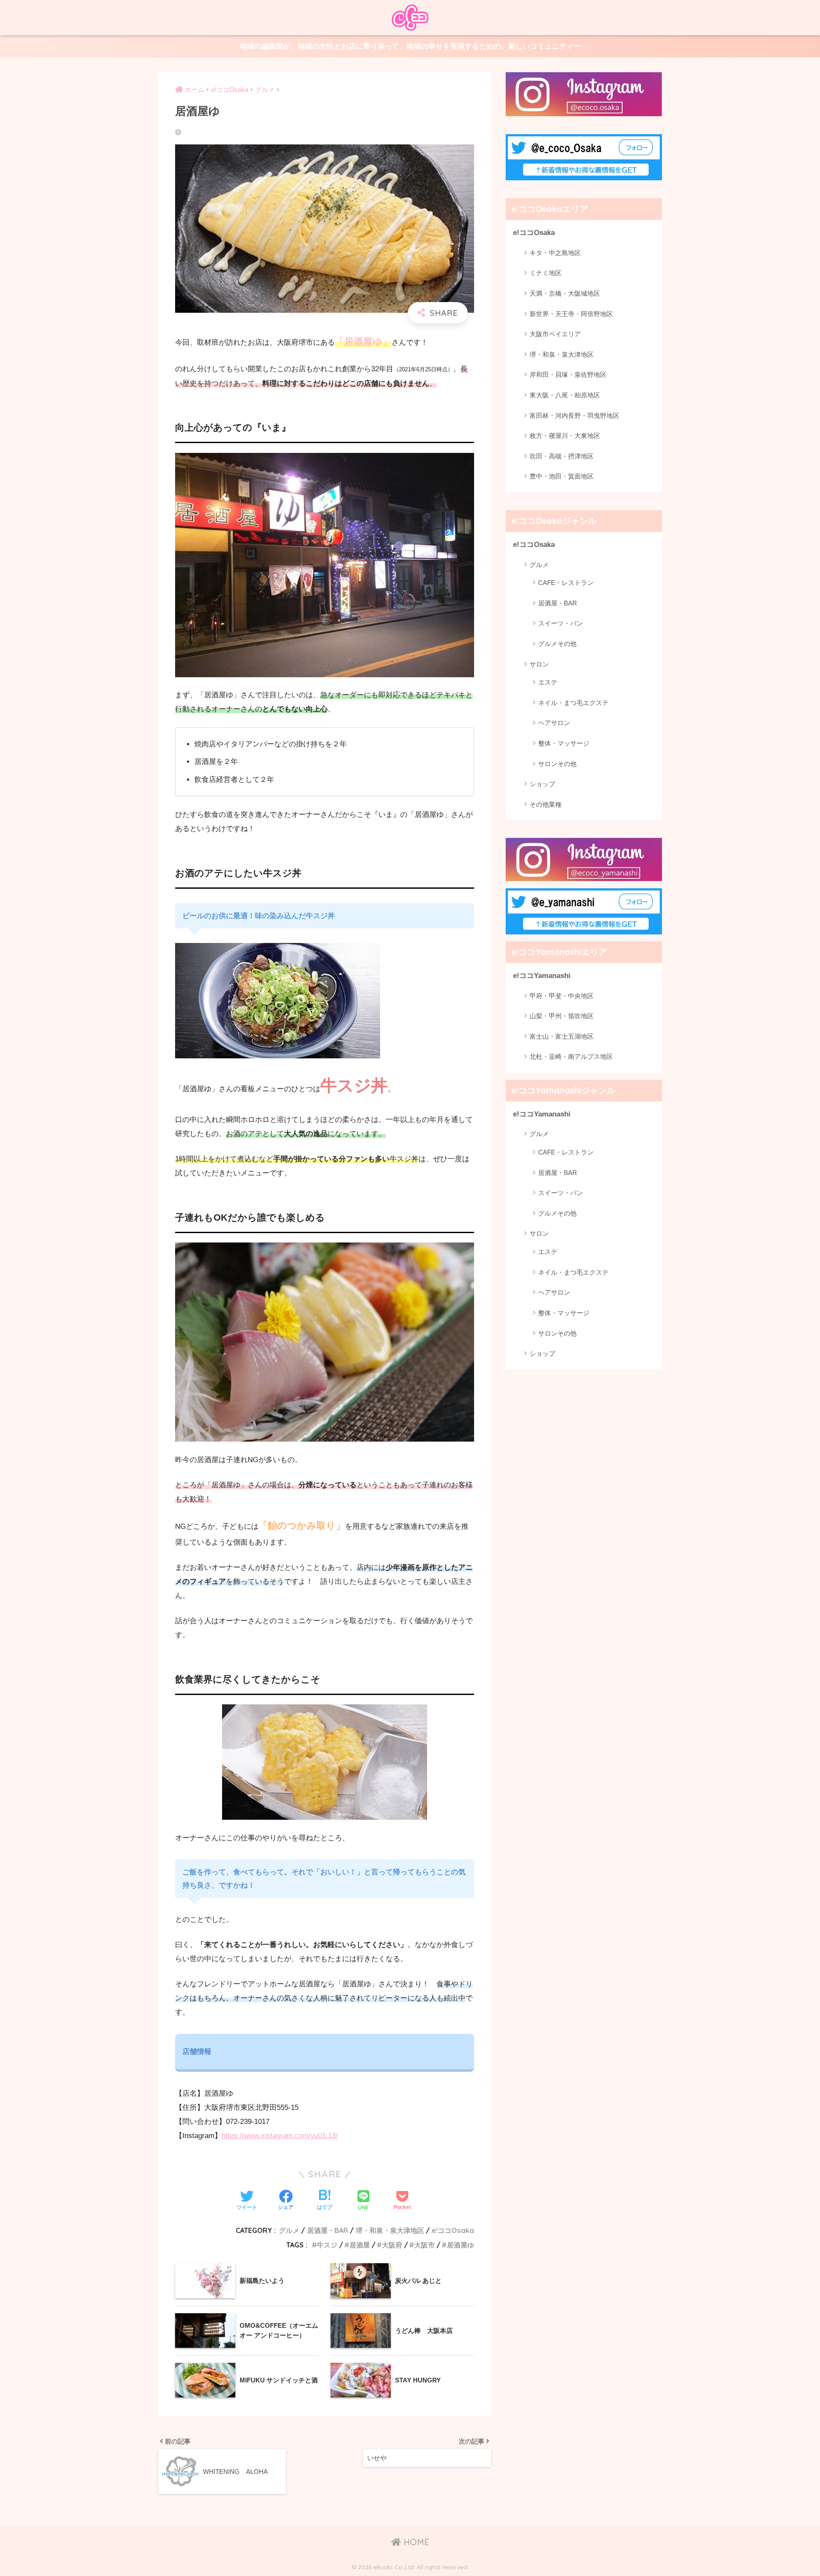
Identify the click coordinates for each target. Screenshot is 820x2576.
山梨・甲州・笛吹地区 (562, 1016)
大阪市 (425, 2245)
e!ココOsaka (453, 2230)
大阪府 (392, 2245)
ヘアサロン (554, 723)
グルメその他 (557, 644)
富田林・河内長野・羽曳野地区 (574, 416)
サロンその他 (557, 764)
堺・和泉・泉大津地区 (390, 2230)
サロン (539, 664)
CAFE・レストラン (566, 583)
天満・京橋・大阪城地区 (565, 293)
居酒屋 (360, 2245)
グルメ (289, 2230)
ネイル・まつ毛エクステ (573, 703)
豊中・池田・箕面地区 (562, 476)
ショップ (542, 784)
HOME (415, 2542)
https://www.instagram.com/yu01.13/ (280, 2136)
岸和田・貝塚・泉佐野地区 (568, 375)
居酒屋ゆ (460, 2245)
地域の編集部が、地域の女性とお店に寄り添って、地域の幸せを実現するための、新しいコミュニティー (410, 46)
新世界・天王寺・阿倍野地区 (571, 314)
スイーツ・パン (561, 623)
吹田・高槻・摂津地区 (562, 456)
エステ (548, 682)
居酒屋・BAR (328, 2230)
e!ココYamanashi (542, 976)
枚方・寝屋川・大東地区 (565, 436)
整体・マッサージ (564, 743)
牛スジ (327, 2245)
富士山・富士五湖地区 (562, 1037)
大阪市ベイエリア (555, 334)
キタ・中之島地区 (555, 253)
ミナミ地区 (546, 273)
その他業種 (546, 804)
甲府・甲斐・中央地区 (562, 996)
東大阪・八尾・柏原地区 (565, 395)
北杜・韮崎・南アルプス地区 (571, 1057)
